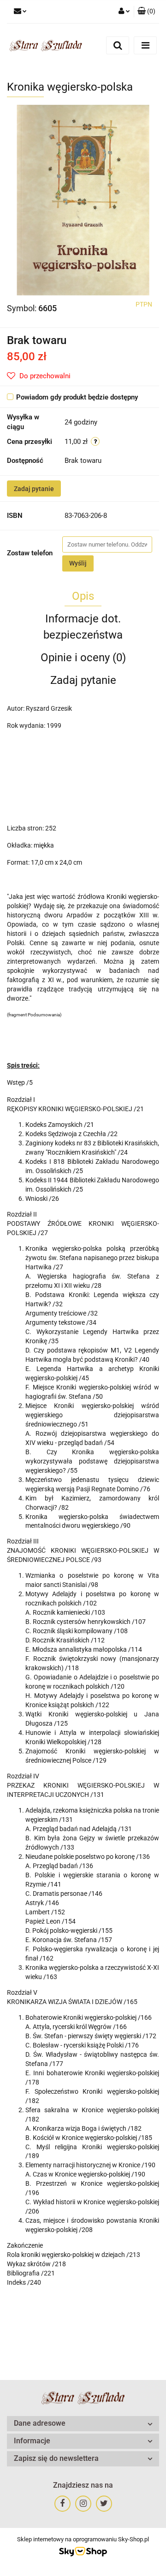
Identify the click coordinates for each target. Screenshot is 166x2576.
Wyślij (78, 563)
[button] (146, 12)
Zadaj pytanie (34, 489)
